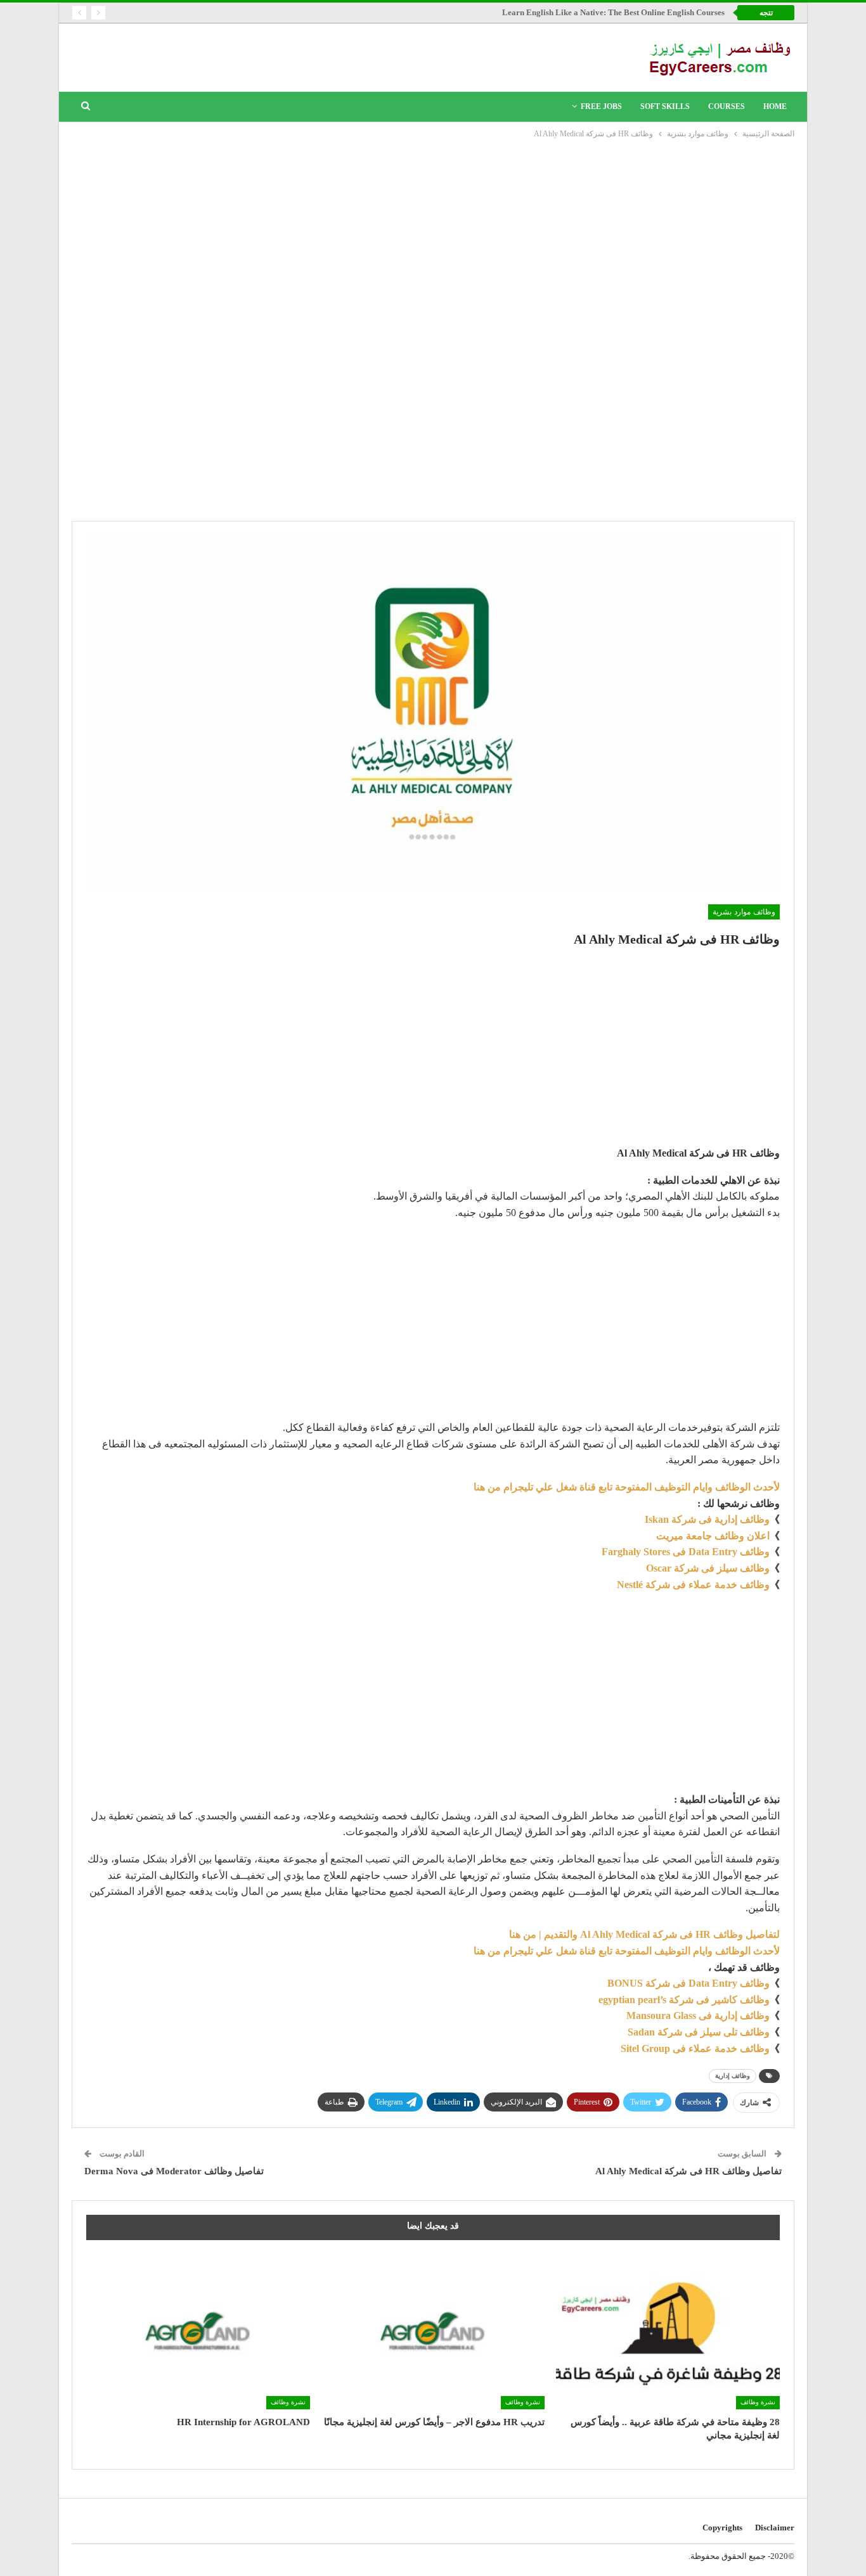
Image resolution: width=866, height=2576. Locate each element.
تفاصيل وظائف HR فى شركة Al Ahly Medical (688, 2171)
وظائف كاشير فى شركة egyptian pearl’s (684, 2000)
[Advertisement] (433, 236)
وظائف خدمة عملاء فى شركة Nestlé (693, 1585)
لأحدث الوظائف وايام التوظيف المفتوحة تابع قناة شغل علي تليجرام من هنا (627, 1487)
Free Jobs (601, 106)
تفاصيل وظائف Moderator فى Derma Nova (174, 2171)
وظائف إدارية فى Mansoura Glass (698, 2015)
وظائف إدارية (733, 2076)
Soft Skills (665, 106)
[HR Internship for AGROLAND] (198, 2331)
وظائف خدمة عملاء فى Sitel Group (695, 2048)
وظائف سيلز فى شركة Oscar (708, 1568)
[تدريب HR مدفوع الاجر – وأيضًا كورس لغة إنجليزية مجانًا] (433, 2331)
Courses (727, 106)
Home (775, 106)
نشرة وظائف (758, 2402)
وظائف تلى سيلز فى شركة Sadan (699, 2032)
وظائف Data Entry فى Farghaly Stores (686, 1552)
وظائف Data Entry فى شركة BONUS (688, 1983)
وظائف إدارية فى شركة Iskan (707, 1519)
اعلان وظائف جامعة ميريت (713, 1536)
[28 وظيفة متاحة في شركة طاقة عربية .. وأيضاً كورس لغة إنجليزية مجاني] (668, 2331)
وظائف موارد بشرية (744, 912)
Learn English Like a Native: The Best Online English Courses (613, 12)
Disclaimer (775, 2528)
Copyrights (722, 2528)
